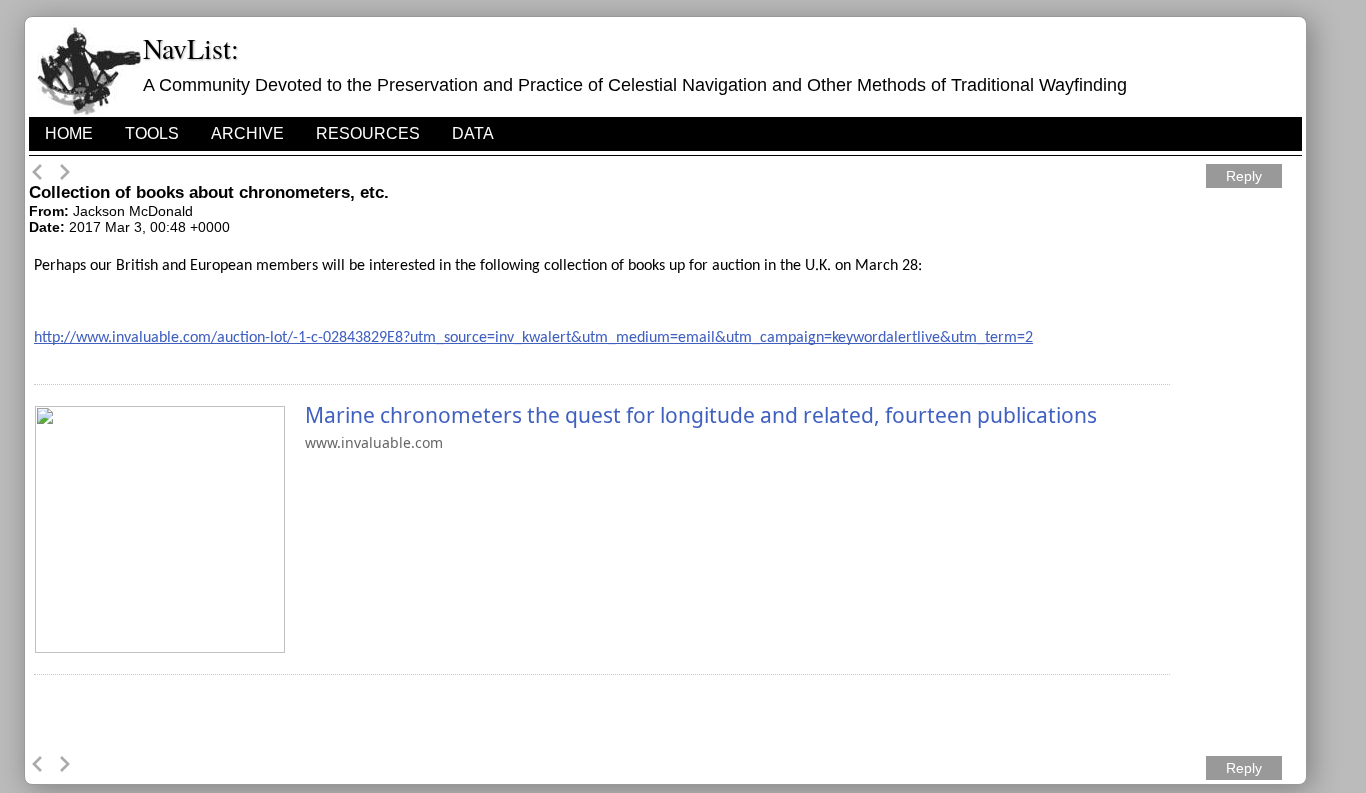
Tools (152, 133)
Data (473, 133)
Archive (247, 133)
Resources (368, 133)
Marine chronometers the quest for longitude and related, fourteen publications (701, 415)
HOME (69, 133)
